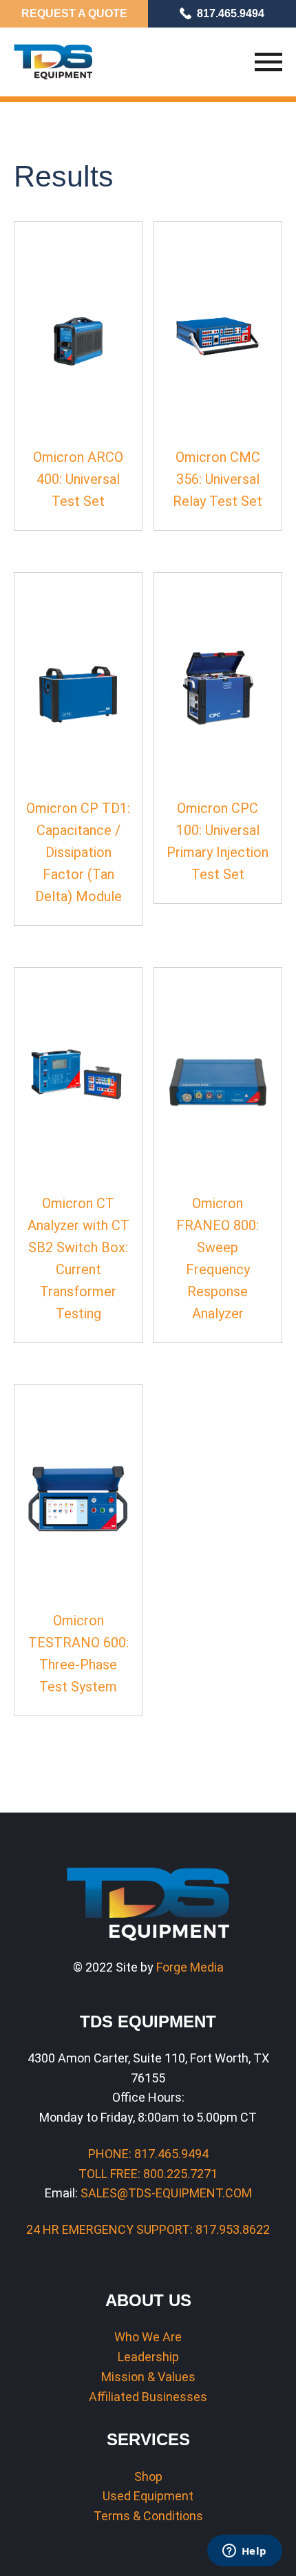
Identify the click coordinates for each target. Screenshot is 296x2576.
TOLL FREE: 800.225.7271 (148, 2174)
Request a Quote (74, 13)
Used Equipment (148, 2496)
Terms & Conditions (148, 2516)
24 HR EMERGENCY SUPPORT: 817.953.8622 (148, 2229)
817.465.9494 (231, 13)
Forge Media (190, 1967)
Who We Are (148, 2337)
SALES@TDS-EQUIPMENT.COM (166, 2193)
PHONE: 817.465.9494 (148, 2154)
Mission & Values (148, 2377)
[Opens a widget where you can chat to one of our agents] (244, 2552)
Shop (148, 2477)
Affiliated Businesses (148, 2397)
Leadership (148, 2357)
